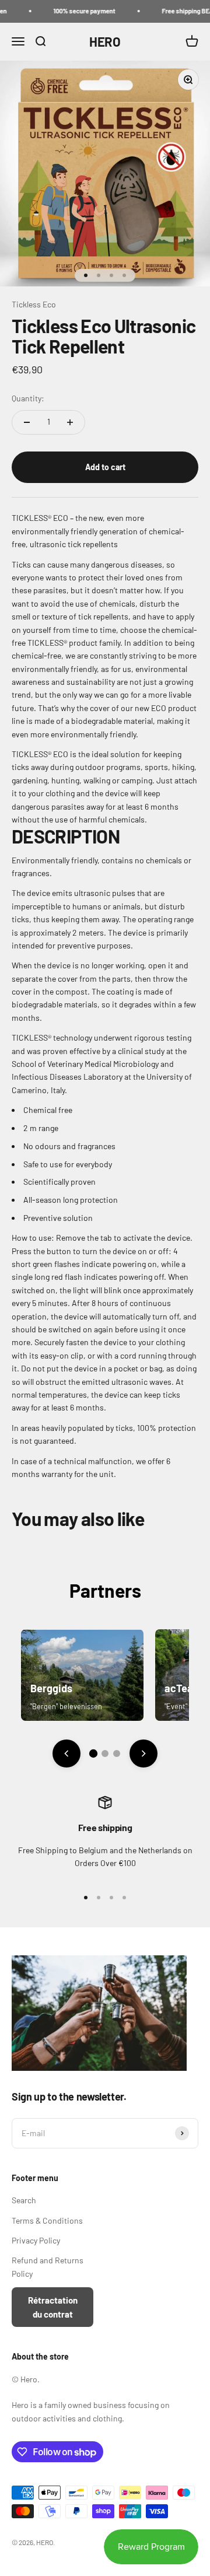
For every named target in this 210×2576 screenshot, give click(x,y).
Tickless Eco (34, 304)
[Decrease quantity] (27, 422)
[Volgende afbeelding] (143, 1753)
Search (24, 2200)
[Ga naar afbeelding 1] (93, 1753)
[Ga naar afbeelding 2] (105, 1753)
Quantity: (28, 398)
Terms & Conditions (47, 2220)
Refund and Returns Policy (48, 2267)
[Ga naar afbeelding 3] (117, 1753)
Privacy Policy (36, 2240)
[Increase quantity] (70, 422)
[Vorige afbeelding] (66, 1753)
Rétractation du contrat (53, 2307)
